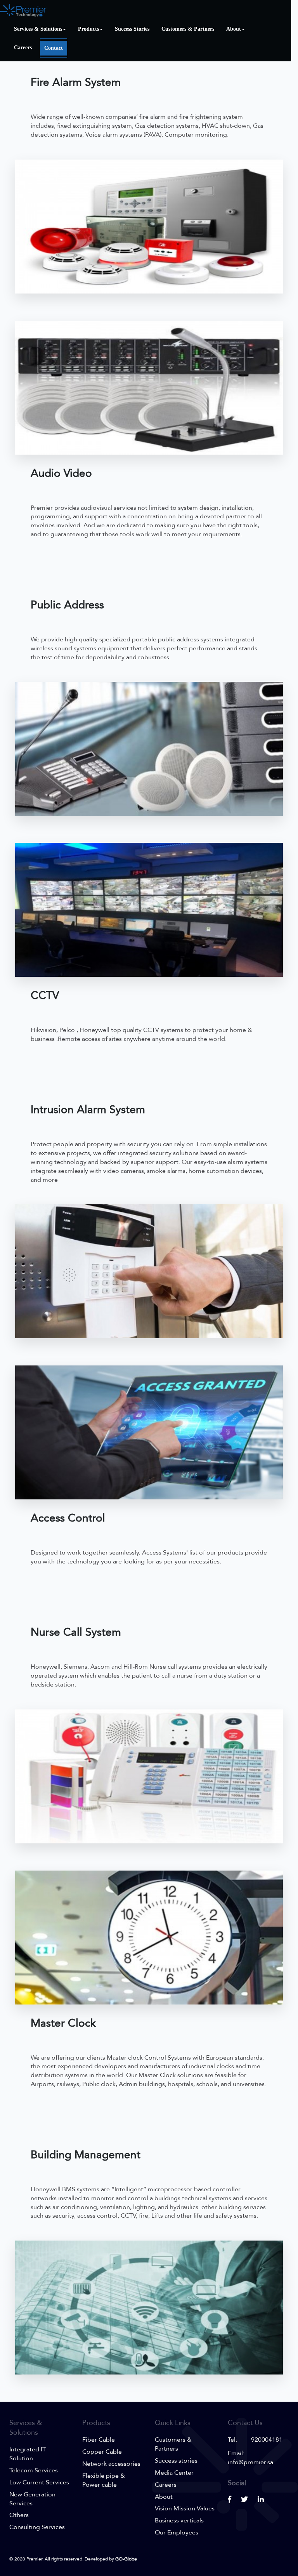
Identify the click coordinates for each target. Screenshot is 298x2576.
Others (19, 2515)
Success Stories (132, 29)
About (234, 29)
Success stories (176, 2461)
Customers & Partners (188, 29)
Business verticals (179, 2520)
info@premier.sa (250, 2462)
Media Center (174, 2473)
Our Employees (177, 2533)
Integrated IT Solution (28, 2454)
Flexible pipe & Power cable (104, 2480)
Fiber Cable (99, 2440)
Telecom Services (34, 2470)
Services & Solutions (38, 29)
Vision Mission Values (185, 2508)
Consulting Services (37, 2527)
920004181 (267, 2440)
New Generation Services (32, 2499)
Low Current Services (39, 2482)
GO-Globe (126, 2559)
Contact (54, 48)
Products (88, 29)
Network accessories (111, 2464)
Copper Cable (102, 2452)
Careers (23, 48)
